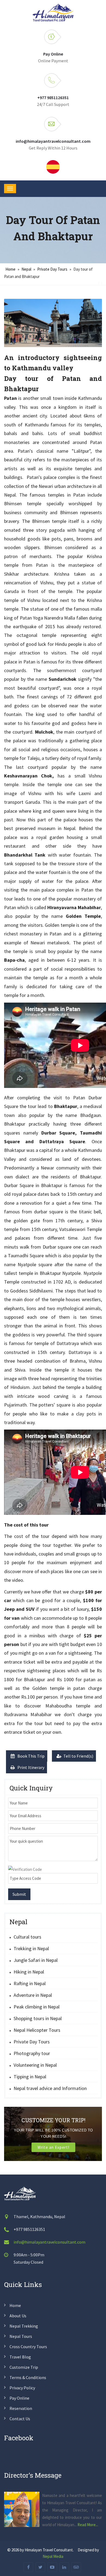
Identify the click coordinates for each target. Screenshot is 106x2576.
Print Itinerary (30, 1767)
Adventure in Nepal (33, 1995)
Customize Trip (24, 2367)
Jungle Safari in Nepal (36, 1960)
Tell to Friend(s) (78, 1756)
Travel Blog (20, 2357)
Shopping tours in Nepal (38, 2018)
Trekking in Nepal (31, 1948)
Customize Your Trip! (53, 2120)
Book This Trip (31, 1756)
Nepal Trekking (24, 2326)
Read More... (88, 2525)
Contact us (20, 2419)
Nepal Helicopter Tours (37, 2030)
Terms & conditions (28, 2377)
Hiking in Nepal (29, 1972)
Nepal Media (53, 2556)
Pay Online (53, 54)
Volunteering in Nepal (35, 2065)
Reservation (21, 2408)
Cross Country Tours (28, 2347)
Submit (19, 1894)
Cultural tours (27, 1937)
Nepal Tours (21, 2336)
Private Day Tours (52, 269)
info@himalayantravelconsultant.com (53, 141)
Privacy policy (22, 2388)
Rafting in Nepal (30, 1983)
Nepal (26, 269)
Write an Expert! (53, 2147)
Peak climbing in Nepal (37, 2007)
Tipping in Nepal (30, 2077)
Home (10, 269)
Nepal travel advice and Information (50, 2088)
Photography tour (32, 2053)
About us (18, 2316)
